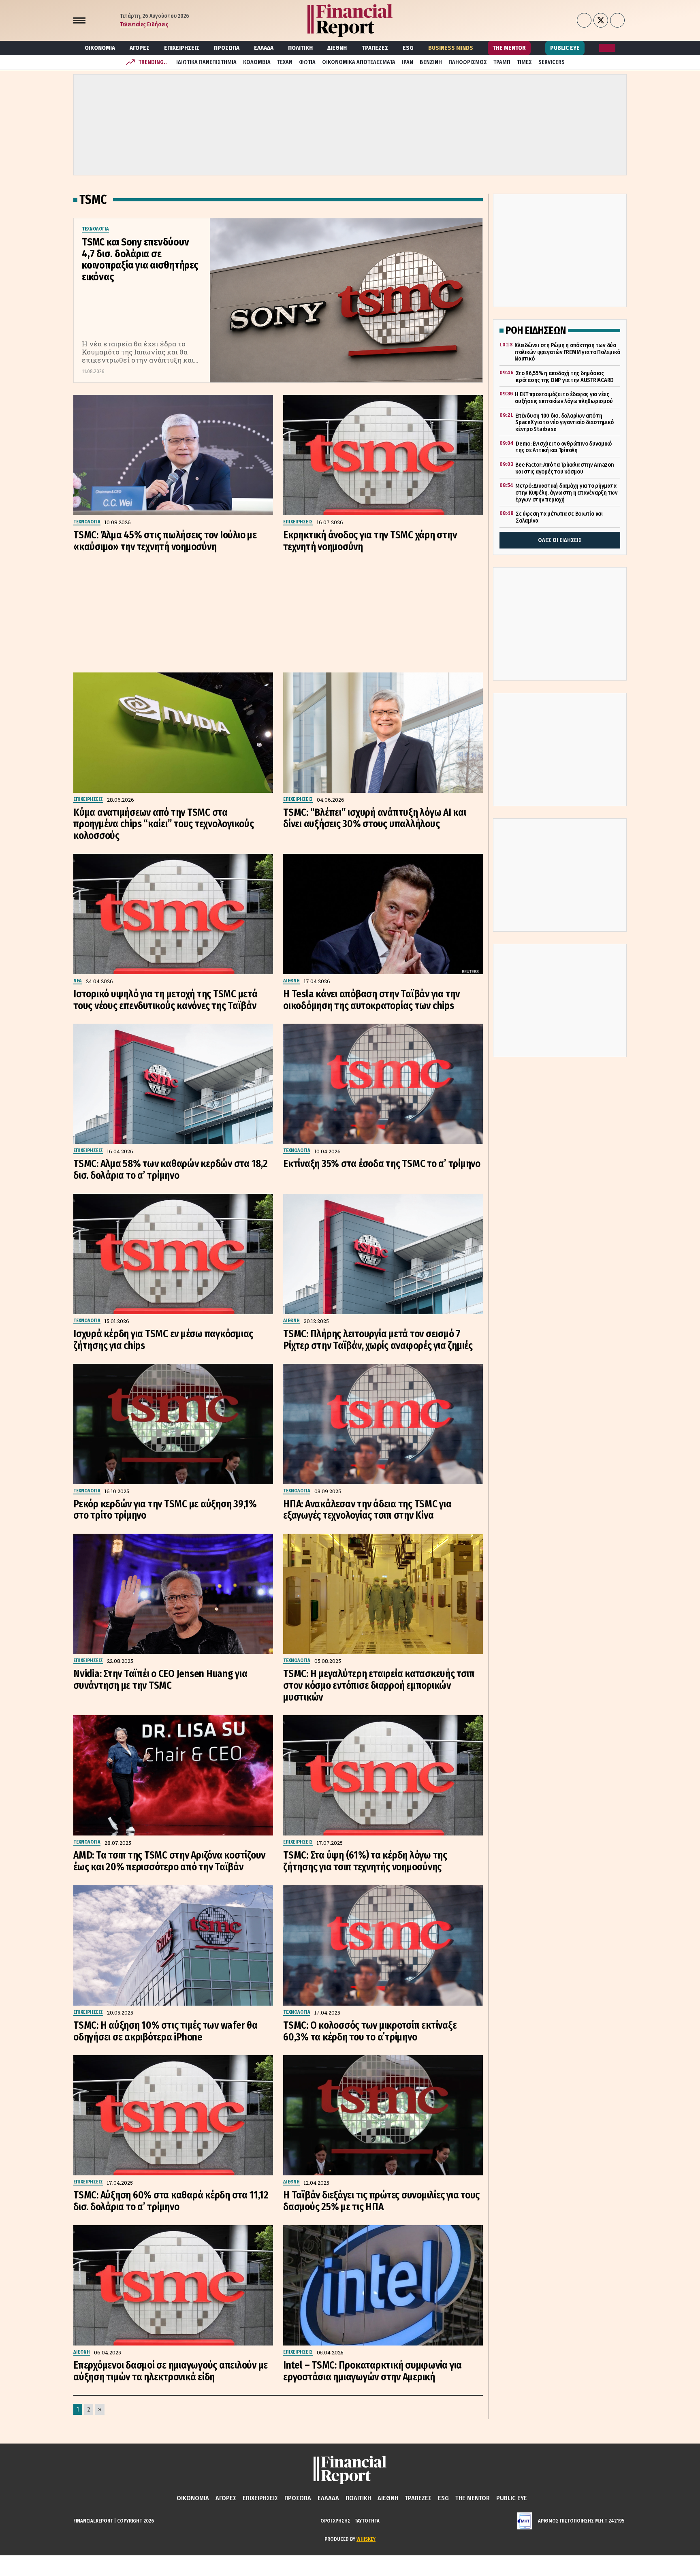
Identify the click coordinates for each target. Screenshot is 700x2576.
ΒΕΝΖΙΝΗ (431, 62)
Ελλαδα (264, 48)
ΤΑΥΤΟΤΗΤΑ (367, 2521)
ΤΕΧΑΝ (285, 62)
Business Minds (451, 48)
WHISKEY (366, 2539)
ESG (408, 48)
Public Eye (565, 48)
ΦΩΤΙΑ (307, 62)
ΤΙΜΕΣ (524, 62)
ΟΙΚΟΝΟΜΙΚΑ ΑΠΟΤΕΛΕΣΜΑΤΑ (359, 62)
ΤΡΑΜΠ (502, 62)
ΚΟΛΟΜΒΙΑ (257, 62)
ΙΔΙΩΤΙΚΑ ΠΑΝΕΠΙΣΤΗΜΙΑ (206, 62)
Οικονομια (100, 48)
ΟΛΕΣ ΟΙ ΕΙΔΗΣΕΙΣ (560, 540)
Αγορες (140, 48)
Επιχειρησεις (182, 48)
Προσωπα (227, 48)
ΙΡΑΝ (408, 62)
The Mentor (509, 48)
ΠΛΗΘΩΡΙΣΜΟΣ (468, 62)
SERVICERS (552, 62)
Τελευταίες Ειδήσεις (144, 25)
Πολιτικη (300, 48)
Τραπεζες (375, 48)
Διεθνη (337, 48)
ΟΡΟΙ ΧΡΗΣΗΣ (335, 2521)
